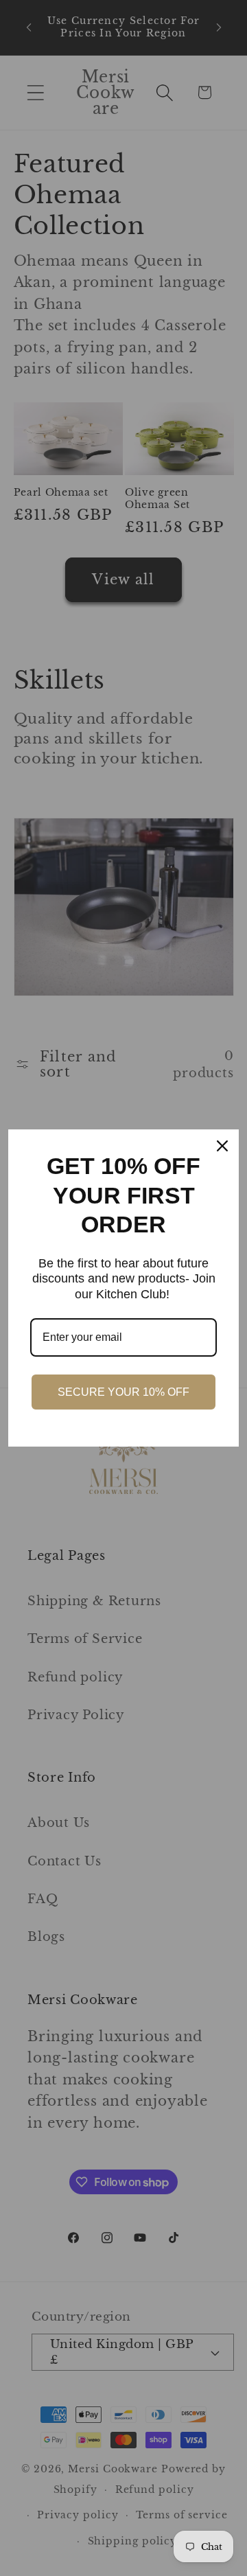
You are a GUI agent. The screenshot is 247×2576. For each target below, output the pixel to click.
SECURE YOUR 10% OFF (123, 1392)
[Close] (222, 1146)
